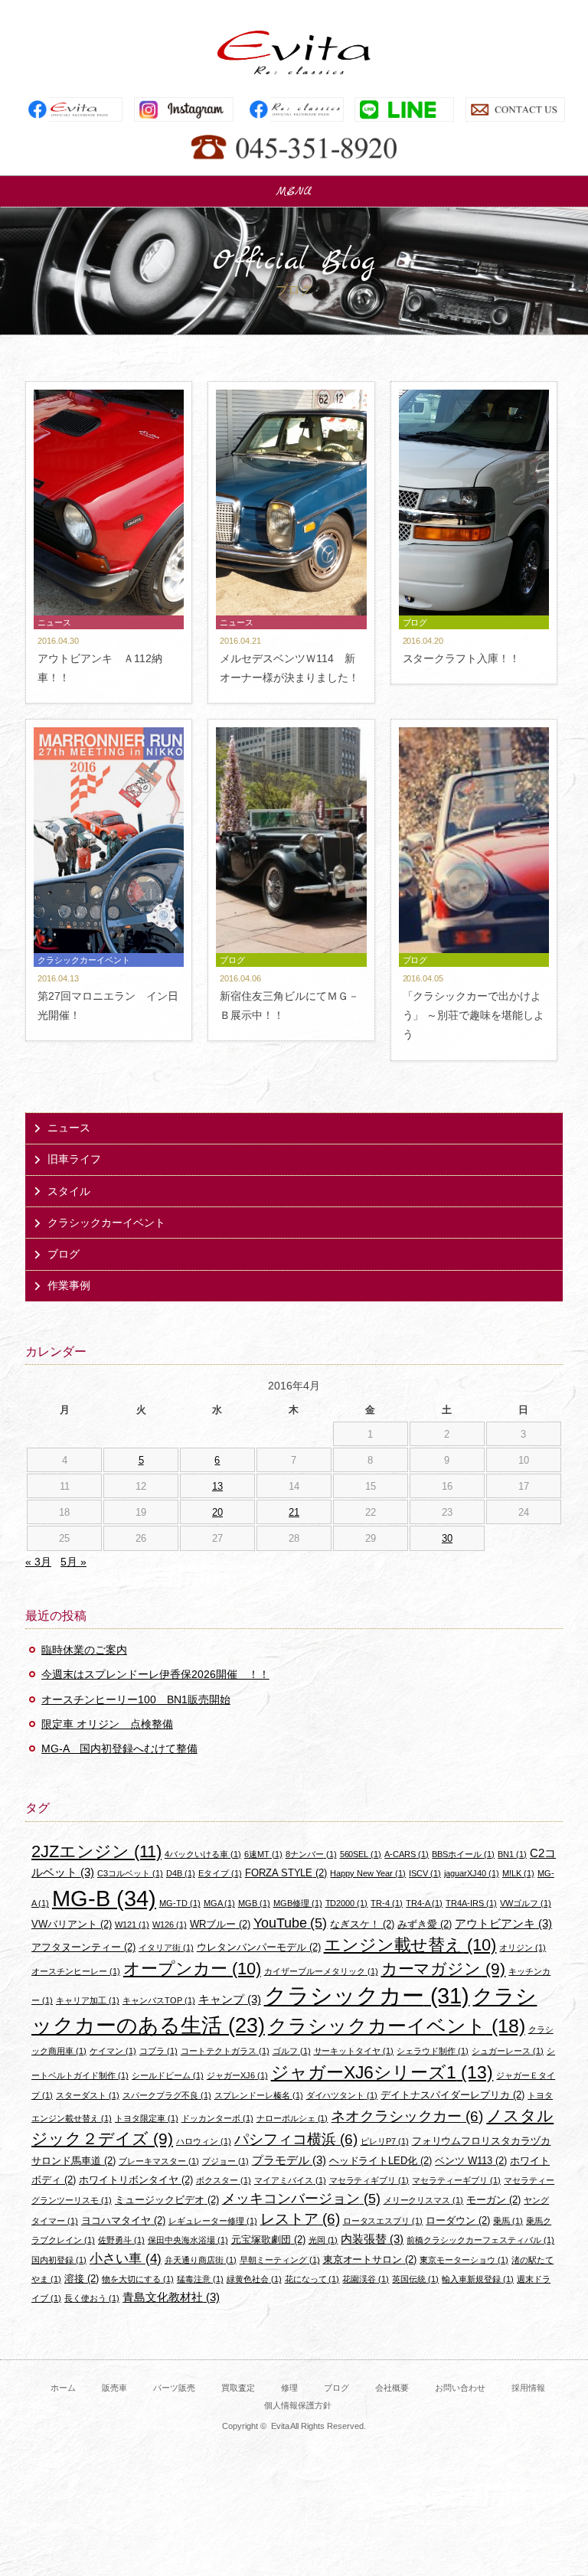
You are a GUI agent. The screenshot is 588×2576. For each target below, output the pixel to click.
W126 (170, 1925)
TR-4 (387, 1903)
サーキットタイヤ (354, 2051)
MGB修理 (298, 1903)
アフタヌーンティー (83, 1947)
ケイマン (113, 2051)
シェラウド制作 (433, 2051)
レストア (300, 2219)
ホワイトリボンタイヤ (136, 2180)
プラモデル (289, 2160)
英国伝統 (415, 2279)
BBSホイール (463, 1854)
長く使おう (92, 2298)
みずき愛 (425, 1924)
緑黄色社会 (254, 2279)
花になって (312, 2279)
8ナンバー (311, 1854)
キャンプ (230, 1999)
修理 (289, 2388)
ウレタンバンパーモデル (259, 1947)
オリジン (523, 1948)
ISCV (425, 1873)
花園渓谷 (366, 2279)
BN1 (512, 1854)
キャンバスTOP (159, 2000)
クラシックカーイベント (106, 1223)
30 (447, 1538)
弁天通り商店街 (201, 2260)
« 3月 (38, 1562)
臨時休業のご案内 (84, 1650)
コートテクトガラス (225, 2051)
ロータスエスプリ (383, 2221)
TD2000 (347, 1903)
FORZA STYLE (286, 1873)
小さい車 (126, 2259)
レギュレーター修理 (213, 2221)
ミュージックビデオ (167, 2200)
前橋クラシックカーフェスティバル (480, 2240)
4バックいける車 (203, 1854)
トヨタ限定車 (147, 2118)
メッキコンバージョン (301, 2199)
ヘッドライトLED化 (381, 2161)
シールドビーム (168, 2075)
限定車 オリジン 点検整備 (107, 1724)
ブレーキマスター (159, 2161)
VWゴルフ (526, 1903)
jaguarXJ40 (472, 1873)
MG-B (104, 1898)
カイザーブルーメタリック (321, 1971)
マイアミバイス (290, 2180)
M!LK (518, 1873)
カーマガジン (444, 1969)
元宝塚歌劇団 (268, 2240)
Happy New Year (368, 1873)
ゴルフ (292, 2051)
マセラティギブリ (369, 2180)
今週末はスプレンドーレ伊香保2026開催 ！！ (155, 1674)
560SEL (361, 1854)
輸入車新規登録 (478, 2279)
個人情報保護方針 (298, 2405)
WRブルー (220, 1924)
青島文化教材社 (171, 2297)
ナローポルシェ (292, 2118)
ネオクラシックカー (407, 2116)
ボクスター (224, 2180)
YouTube (291, 1923)
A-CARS (407, 1854)
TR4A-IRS (471, 1903)
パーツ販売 (174, 2388)
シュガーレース (508, 2051)
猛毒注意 (200, 2279)
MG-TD (180, 1903)
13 (217, 1486)
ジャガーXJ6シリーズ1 (382, 2072)
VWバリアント (72, 1924)
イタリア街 (166, 1948)
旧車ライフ (74, 1159)
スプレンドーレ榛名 (259, 2095)
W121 (132, 1925)
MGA (219, 1903)
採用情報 (528, 2388)
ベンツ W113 (471, 2161)
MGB (254, 1903)
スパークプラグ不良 (167, 2095)
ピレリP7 (385, 2141)
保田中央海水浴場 (188, 2240)
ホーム (63, 2388)
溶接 (82, 2279)
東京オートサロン (370, 2259)
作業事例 (69, 1285)
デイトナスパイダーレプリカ (452, 2095)
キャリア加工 (88, 2000)
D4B (181, 1873)
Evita (294, 52)
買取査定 (238, 2388)
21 (294, 1512)
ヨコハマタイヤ (123, 2220)
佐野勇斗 (121, 2240)
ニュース (69, 1128)
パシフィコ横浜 (296, 2139)
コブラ (158, 2051)
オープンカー (192, 1969)
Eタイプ (220, 1873)
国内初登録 (59, 2260)
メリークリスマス (424, 2200)
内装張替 (372, 2239)
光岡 (323, 2240)
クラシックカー (367, 1996)
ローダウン (458, 2220)
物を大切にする (138, 2279)
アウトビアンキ (503, 1923)
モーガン (493, 2200)
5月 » (73, 1562)
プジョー (225, 2161)
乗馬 (508, 2221)
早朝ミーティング (280, 2260)
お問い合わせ (460, 2388)
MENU (294, 191)
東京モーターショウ (464, 2260)
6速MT (263, 1854)
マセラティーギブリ (456, 2180)
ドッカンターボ (217, 2118)
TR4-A (424, 1903)
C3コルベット (130, 1873)
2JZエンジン (96, 1851)
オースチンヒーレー (76, 1971)
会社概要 (392, 2388)
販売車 (114, 2388)
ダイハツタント (342, 2095)
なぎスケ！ (362, 1924)
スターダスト (88, 2095)
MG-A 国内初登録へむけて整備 (119, 1748)
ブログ (64, 1254)
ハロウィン (204, 2141)
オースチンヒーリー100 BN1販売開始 (136, 1699)
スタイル (69, 1191)
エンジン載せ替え (410, 1945)
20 (217, 1512)
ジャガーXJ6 (237, 2075)
